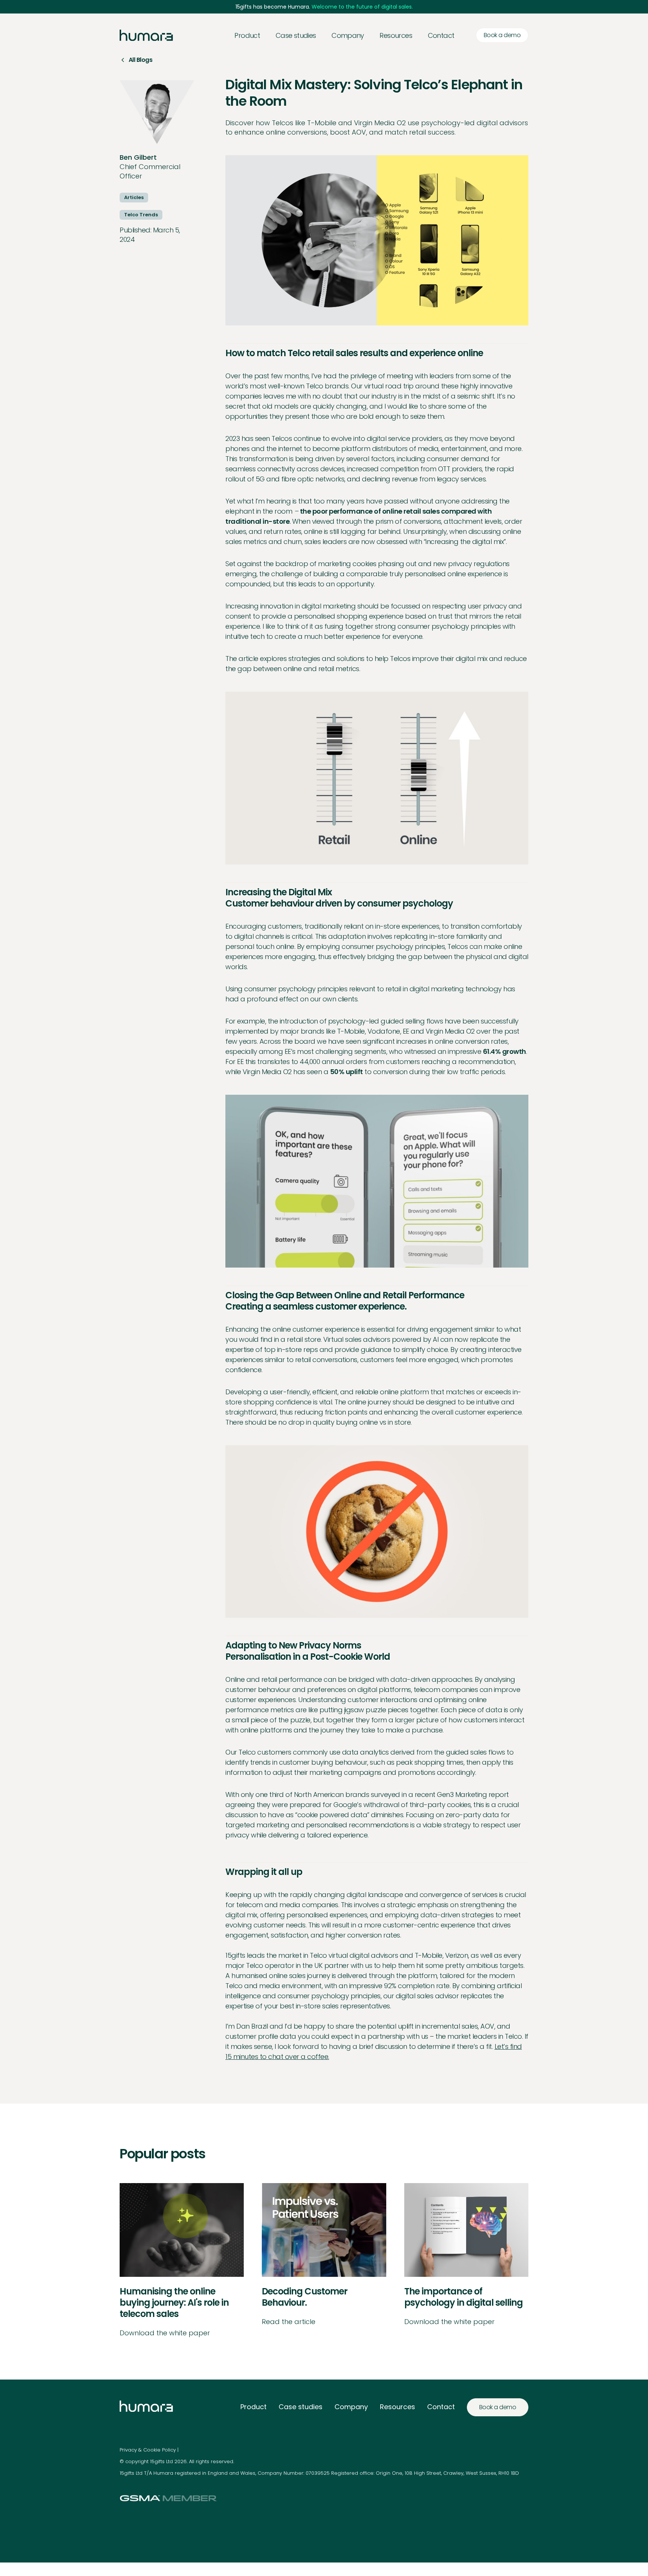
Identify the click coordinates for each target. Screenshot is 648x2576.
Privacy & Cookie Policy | (149, 2450)
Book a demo (502, 35)
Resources (397, 2407)
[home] (146, 35)
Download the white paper (165, 2333)
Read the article (289, 2322)
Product (247, 35)
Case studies (296, 35)
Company (351, 2407)
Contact (441, 35)
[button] (348, 35)
